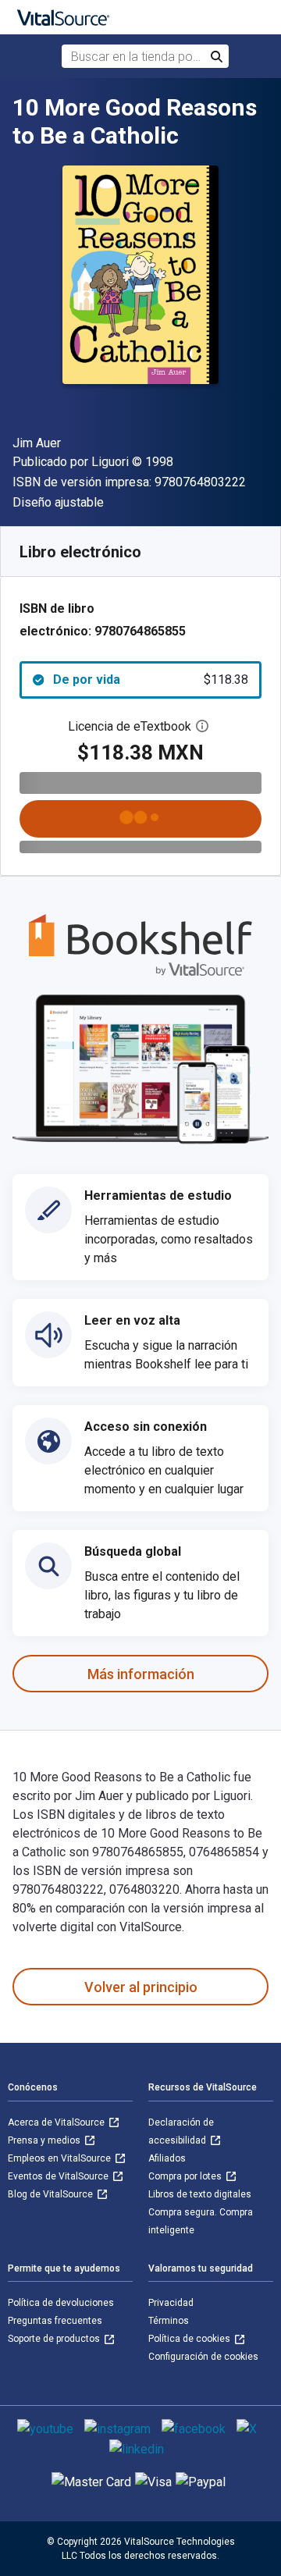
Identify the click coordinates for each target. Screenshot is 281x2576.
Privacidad (171, 2303)
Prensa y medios (45, 2140)
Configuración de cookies (203, 2357)
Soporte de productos (55, 2339)
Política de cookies (190, 2339)
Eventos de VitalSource (59, 2176)
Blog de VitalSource (52, 2194)
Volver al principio (141, 1987)
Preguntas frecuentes (55, 2321)
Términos (169, 2321)
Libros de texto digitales (200, 2194)
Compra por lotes (186, 2176)
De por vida (151, 680)
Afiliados (167, 2158)
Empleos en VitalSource (60, 2158)
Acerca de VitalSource (57, 2122)
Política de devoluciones (61, 2303)
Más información (141, 1674)
